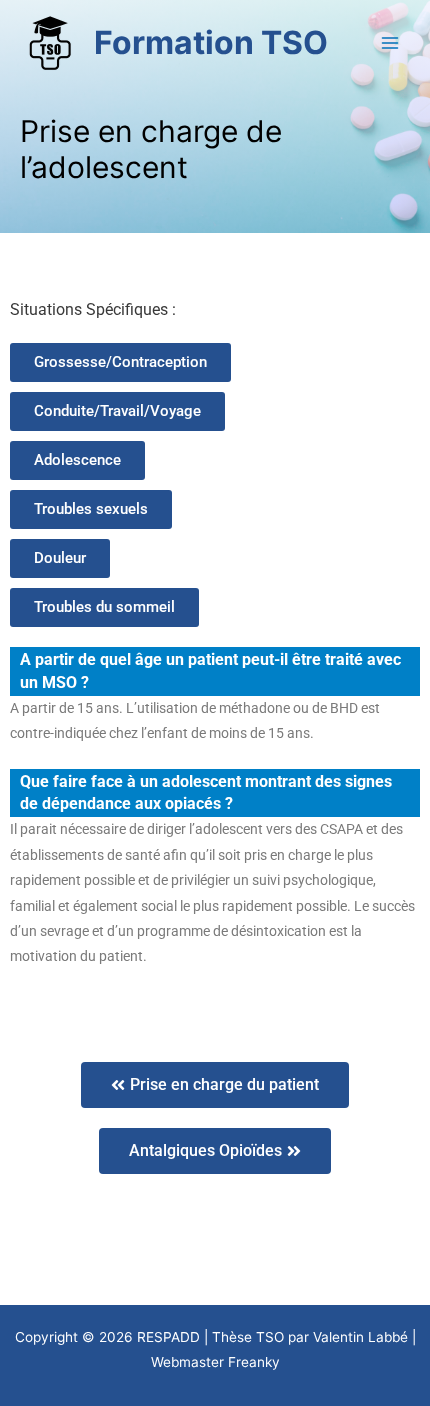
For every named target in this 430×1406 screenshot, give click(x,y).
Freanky (254, 1362)
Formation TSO (211, 42)
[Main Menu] (390, 43)
